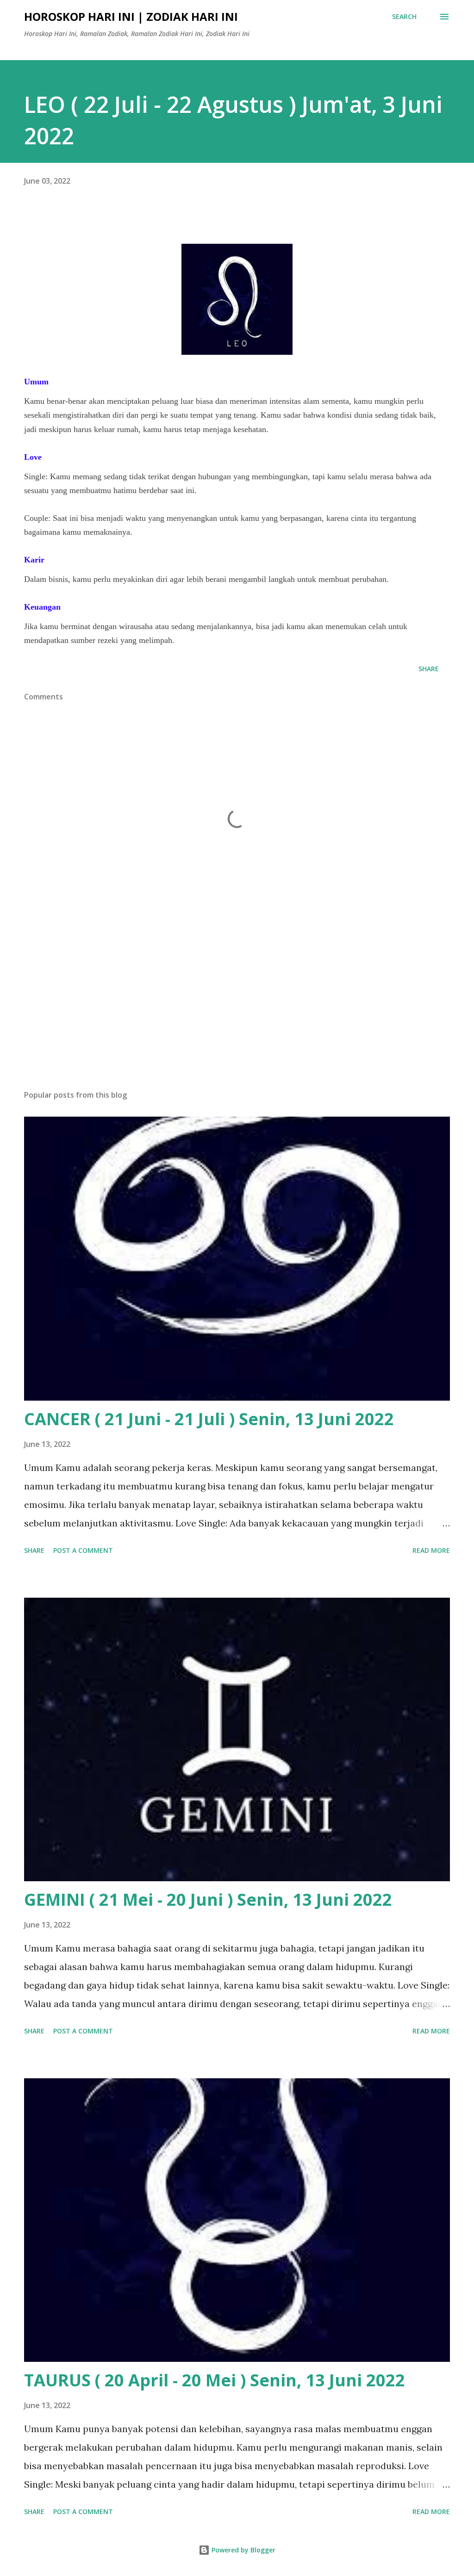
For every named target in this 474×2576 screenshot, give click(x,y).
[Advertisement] (237, 1010)
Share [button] (429, 669)
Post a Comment (83, 1550)
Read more (431, 1550)
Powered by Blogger (243, 2550)
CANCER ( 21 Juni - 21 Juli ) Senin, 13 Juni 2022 (209, 1419)
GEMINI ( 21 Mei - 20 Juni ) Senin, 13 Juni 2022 (208, 1900)
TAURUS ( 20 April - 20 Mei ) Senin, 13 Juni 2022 (215, 2380)
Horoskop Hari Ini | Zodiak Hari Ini (131, 16)
